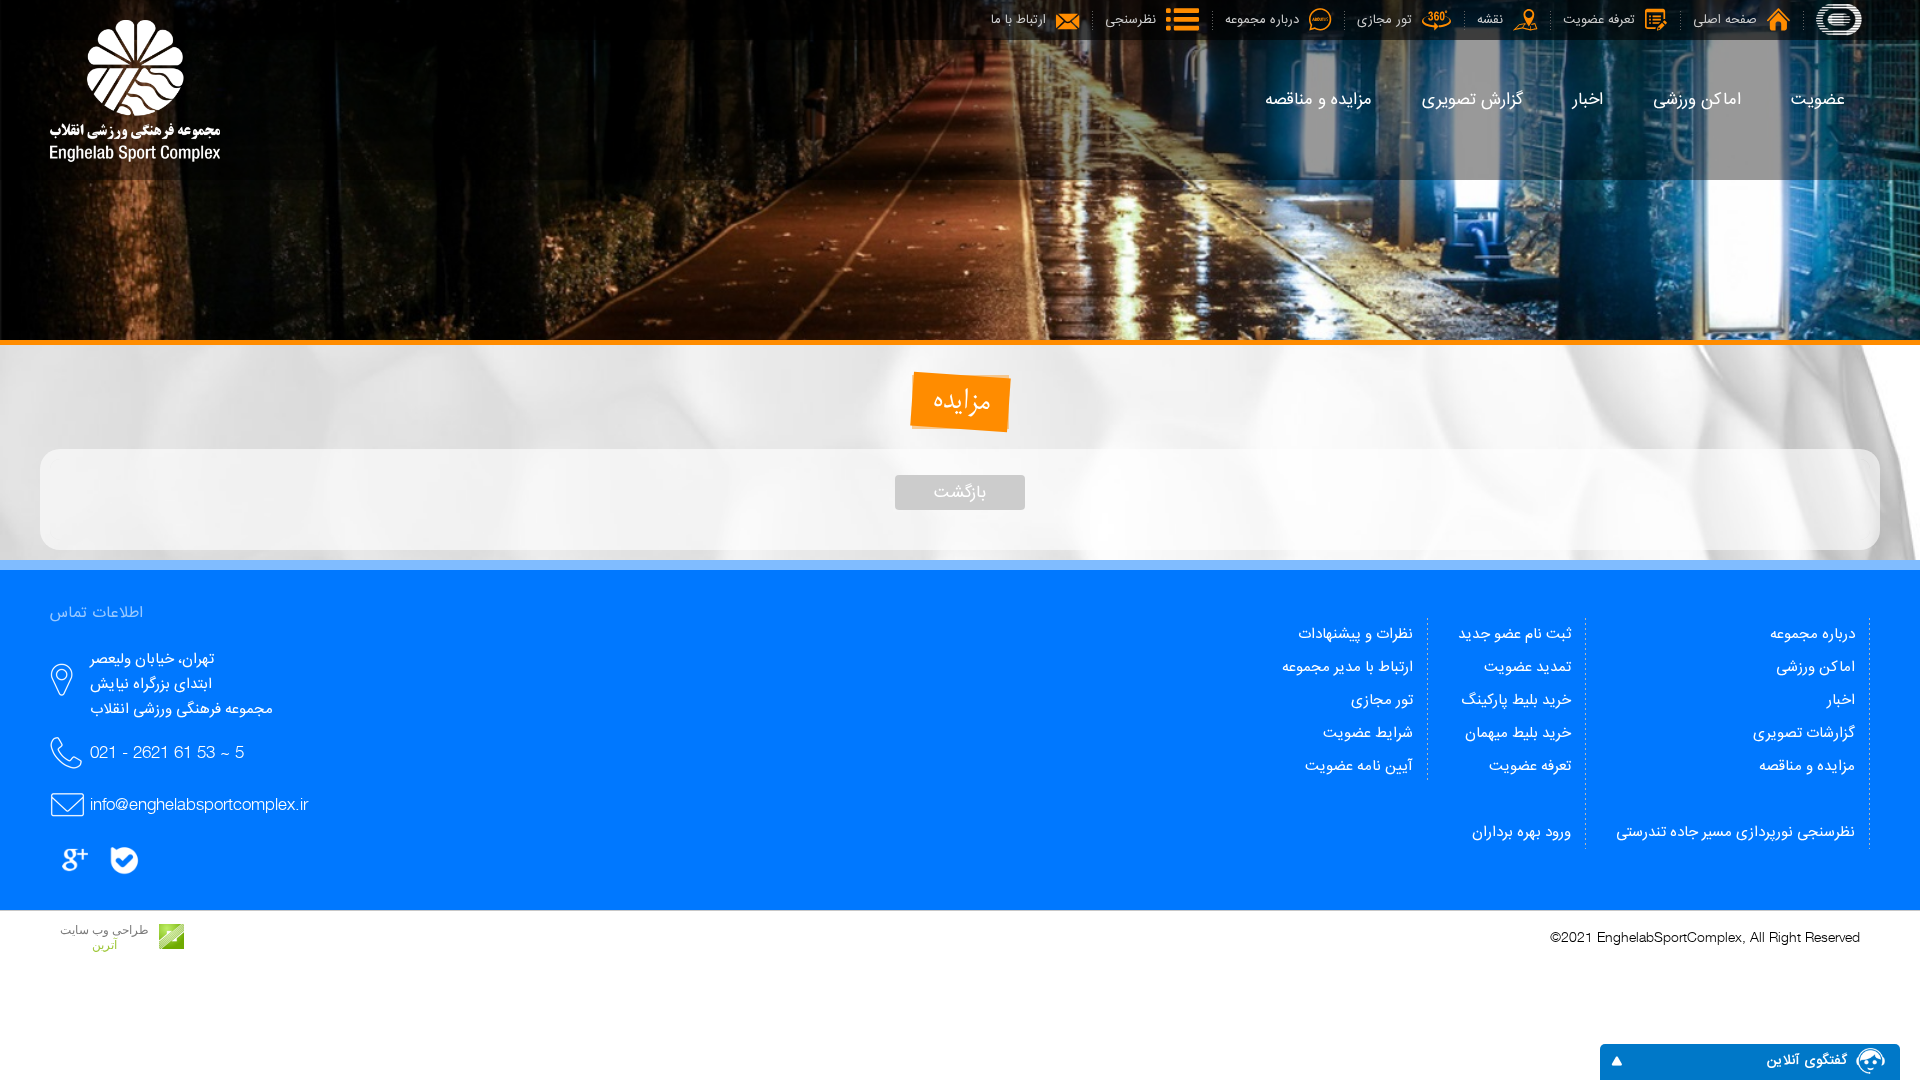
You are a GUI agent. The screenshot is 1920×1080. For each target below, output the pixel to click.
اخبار (1841, 700)
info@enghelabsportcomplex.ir (199, 804)
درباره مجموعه (1812, 634)
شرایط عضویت (1368, 733)
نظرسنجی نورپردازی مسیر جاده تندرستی (1735, 832)
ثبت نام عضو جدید (1514, 634)
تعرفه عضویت (1530, 766)
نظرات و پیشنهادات (1355, 634)
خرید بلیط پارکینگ (1516, 700)
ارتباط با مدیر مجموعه (1347, 667)
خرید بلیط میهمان (1518, 733)
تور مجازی (1382, 700)
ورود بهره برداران (1521, 832)
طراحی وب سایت (104, 930)
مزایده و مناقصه (1807, 766)
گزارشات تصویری (1804, 733)
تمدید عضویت (1527, 667)
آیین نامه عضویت (1359, 766)
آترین (104, 945)
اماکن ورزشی (1815, 667)
